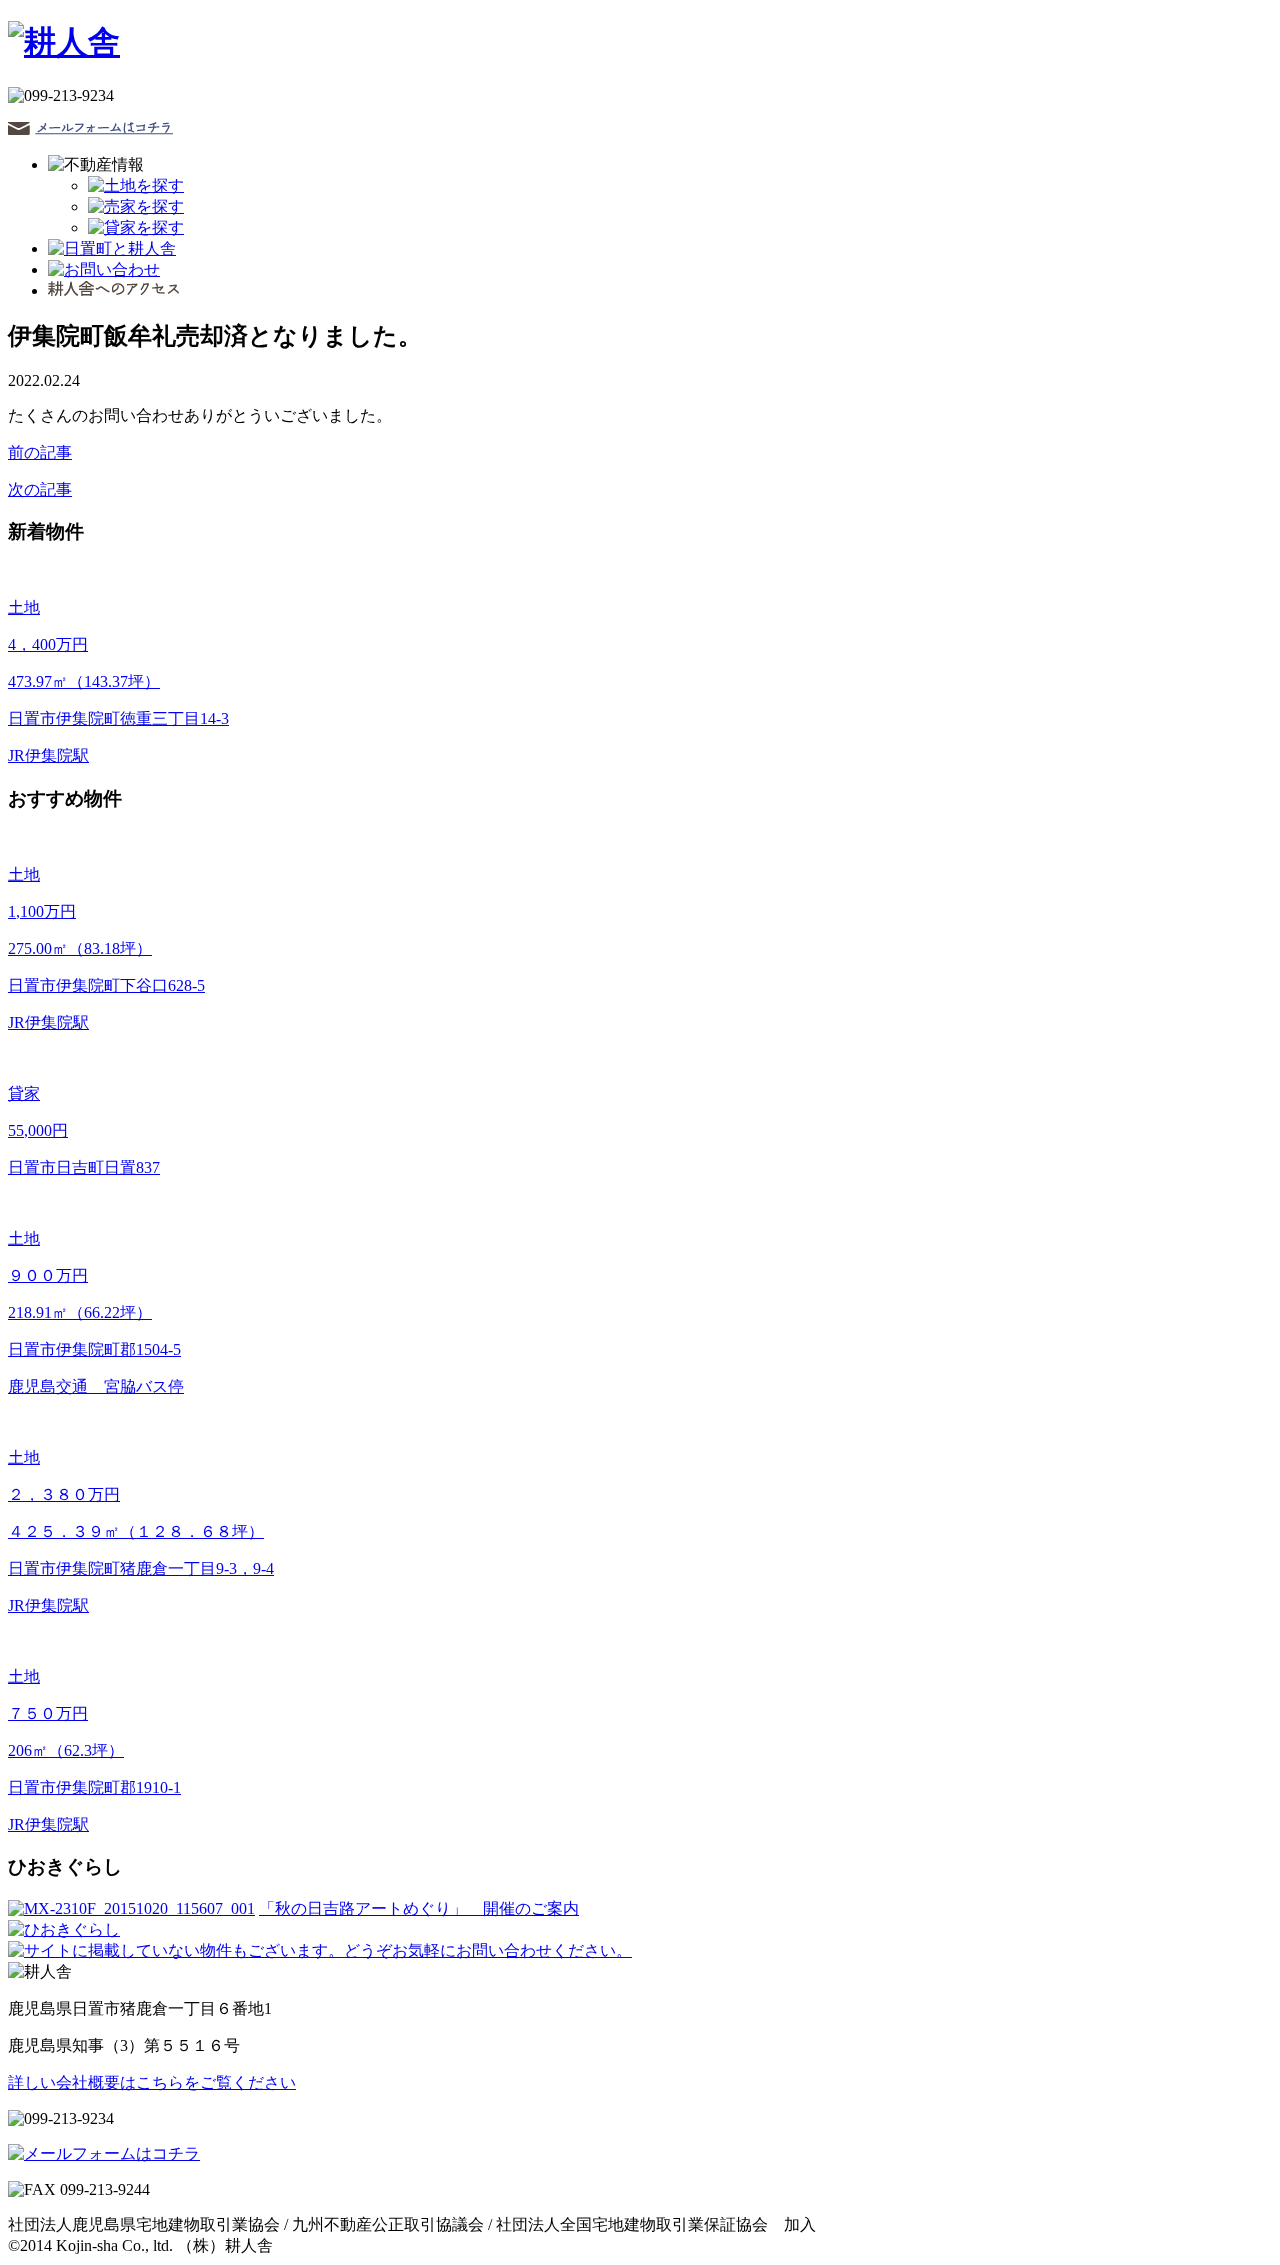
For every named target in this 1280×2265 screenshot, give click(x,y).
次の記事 (40, 489)
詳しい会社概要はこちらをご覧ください (152, 2082)
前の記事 (40, 452)
